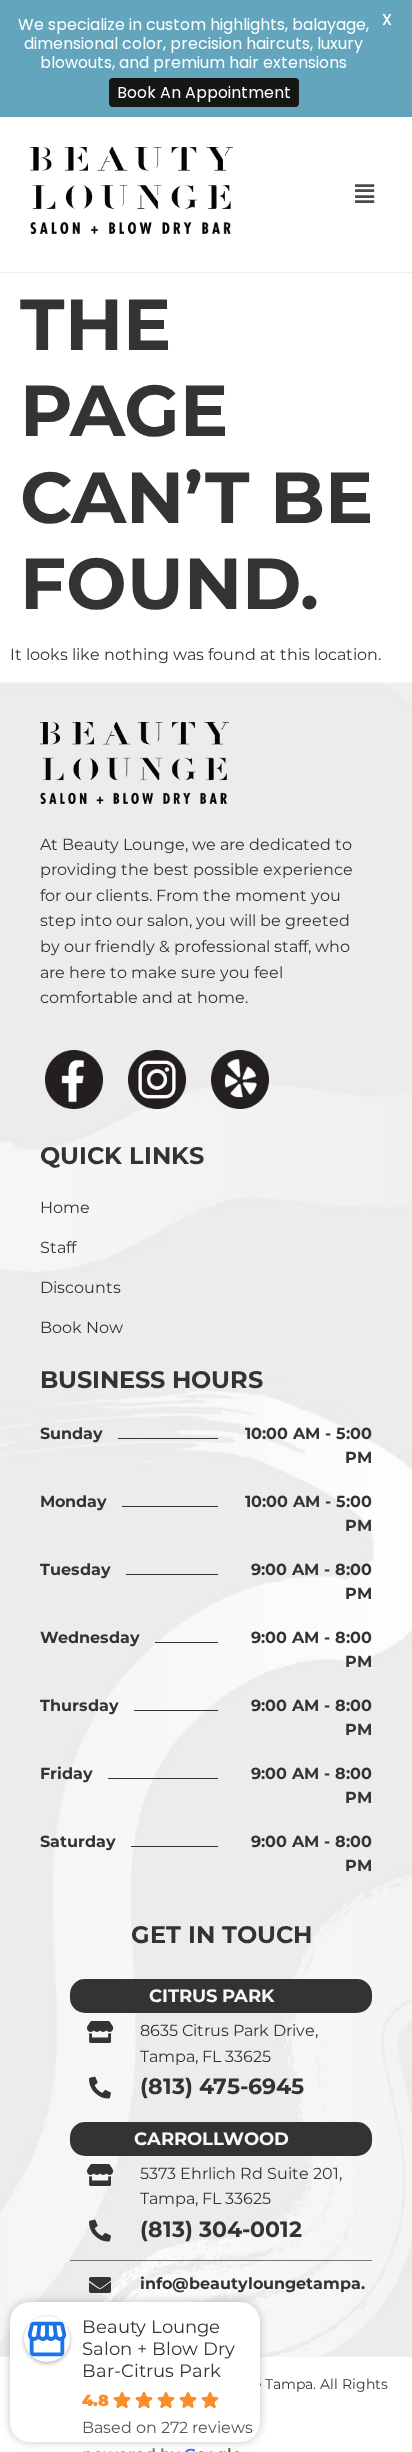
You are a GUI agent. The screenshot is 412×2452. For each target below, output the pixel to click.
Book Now (81, 1327)
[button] (364, 194)
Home (65, 1207)
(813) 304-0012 (221, 2229)
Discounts (80, 1287)
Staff (58, 1247)
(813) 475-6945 (222, 2086)
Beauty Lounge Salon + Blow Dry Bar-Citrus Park (158, 2349)
